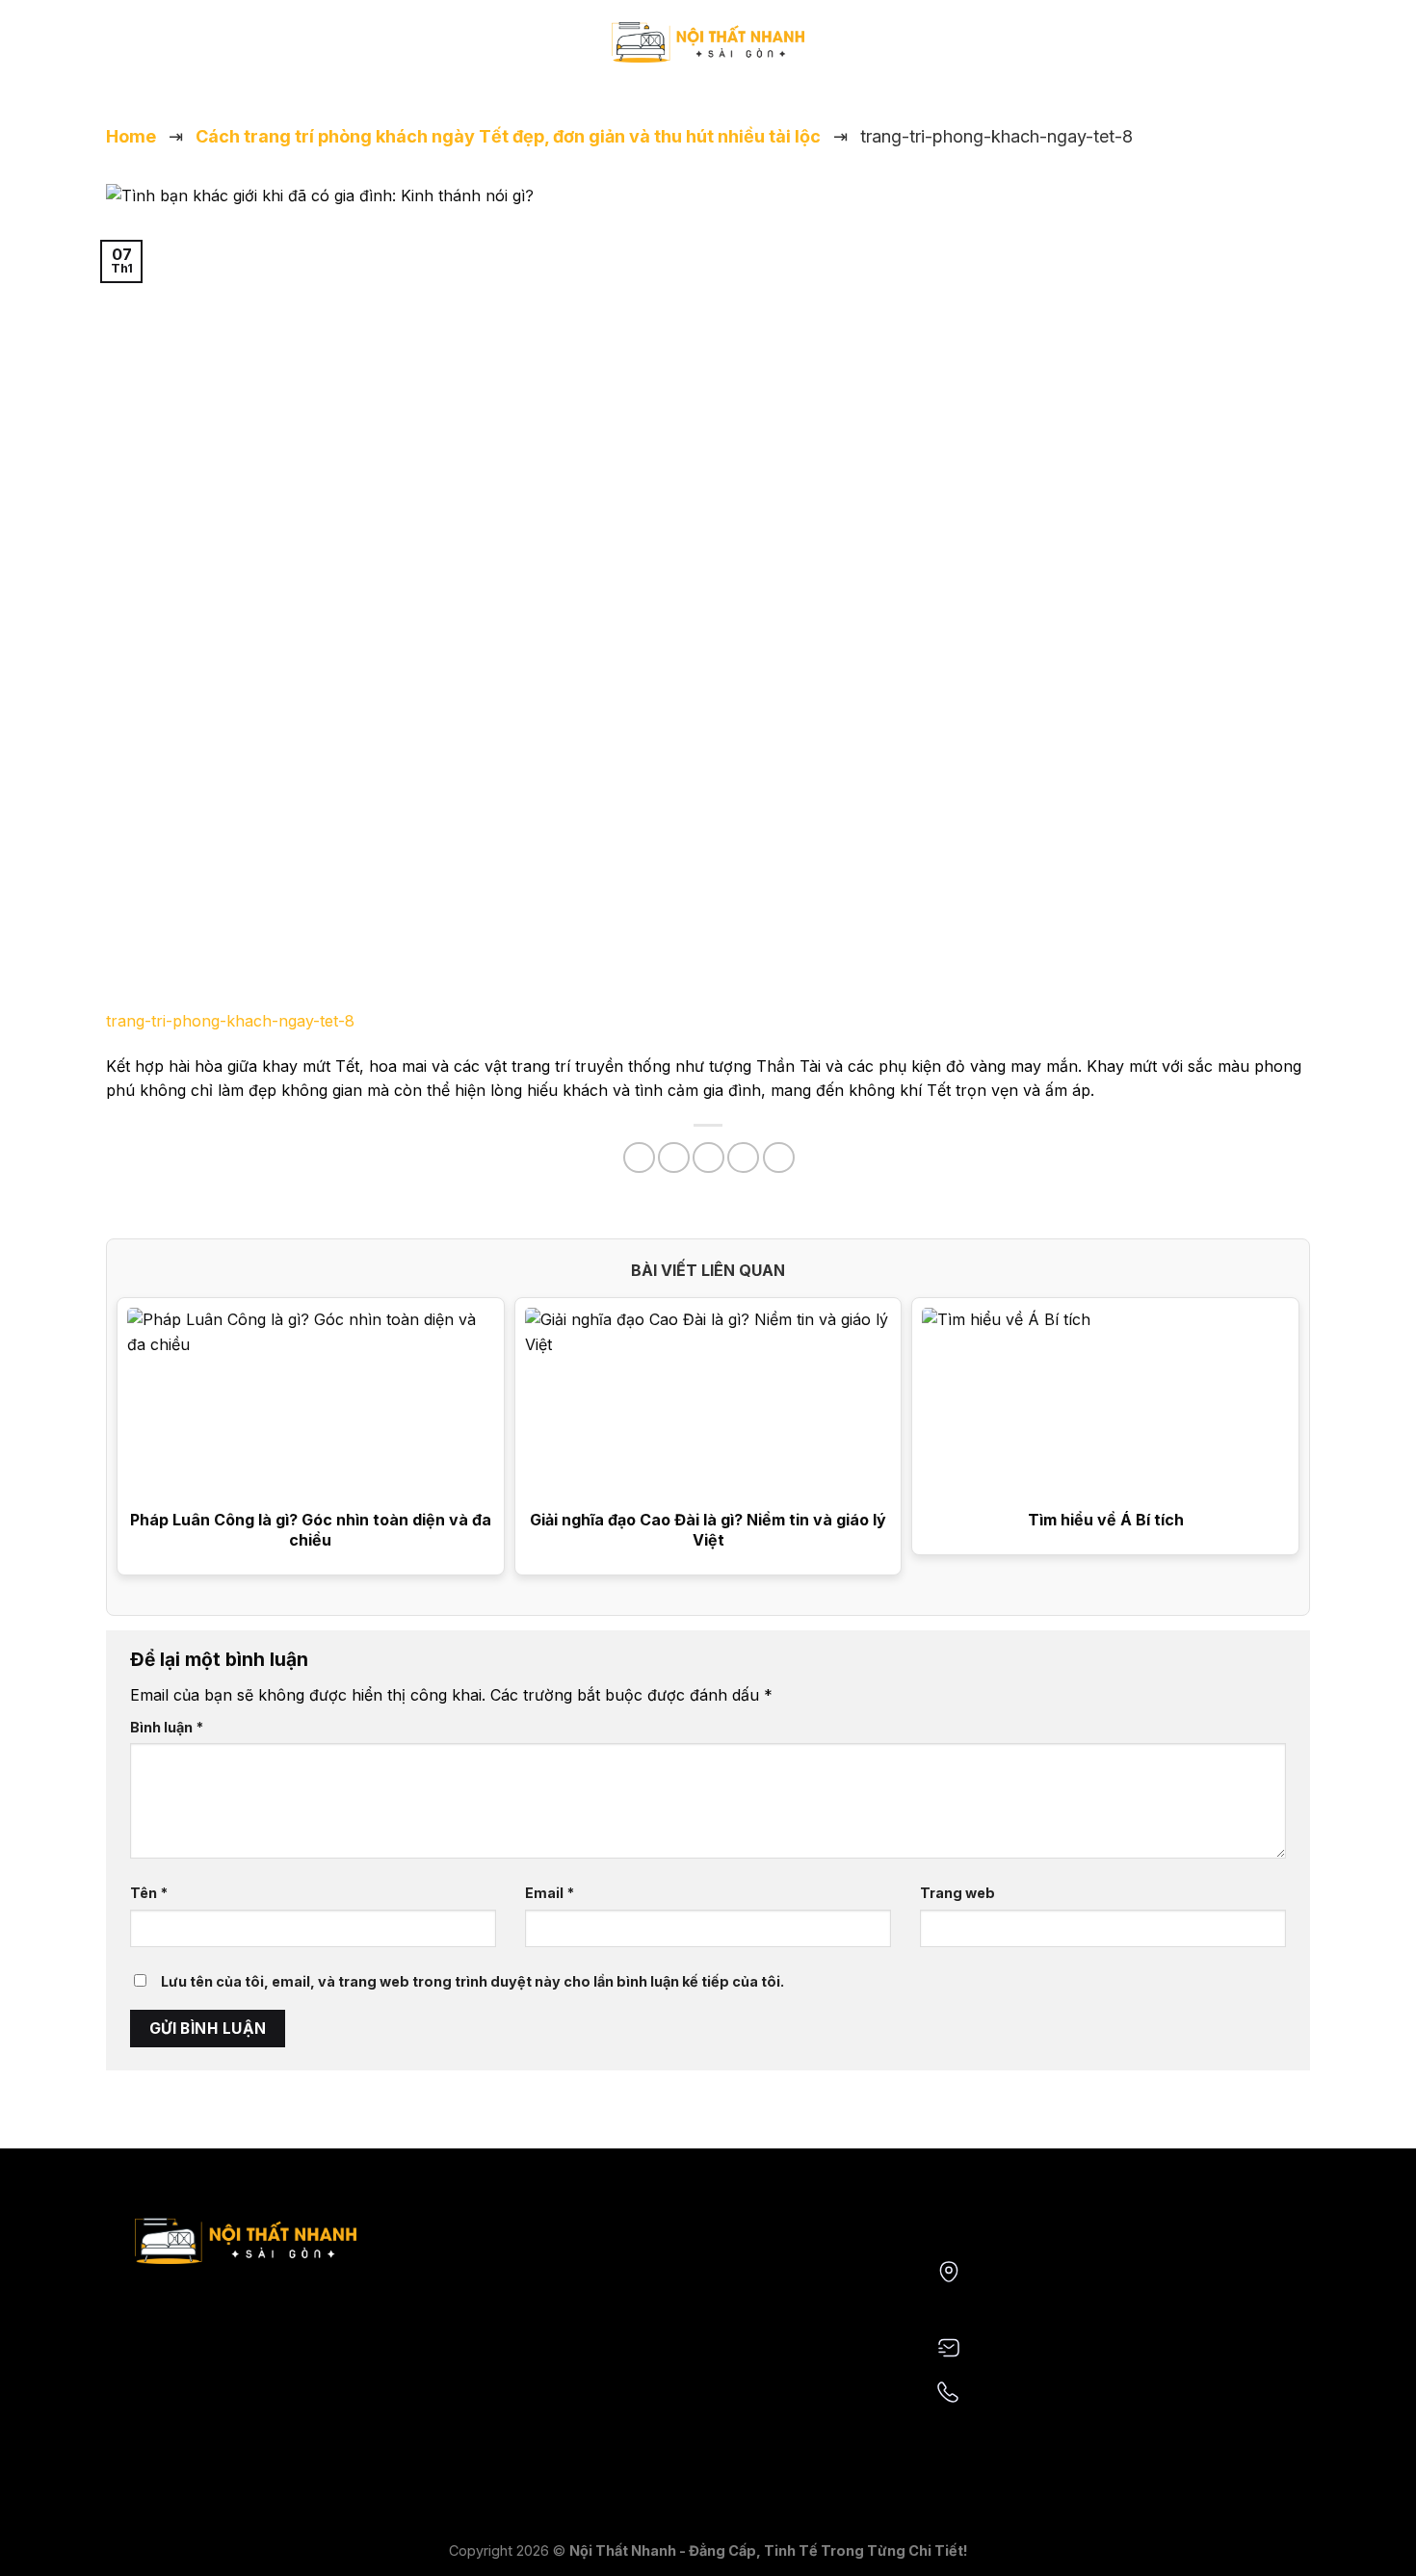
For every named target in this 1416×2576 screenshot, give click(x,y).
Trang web (957, 1893)
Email (550, 1893)
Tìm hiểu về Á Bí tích (1106, 1520)
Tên (149, 1893)
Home (131, 136)
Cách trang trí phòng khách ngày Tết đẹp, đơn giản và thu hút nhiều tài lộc (508, 136)
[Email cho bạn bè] (708, 1158)
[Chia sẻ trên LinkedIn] (779, 1158)
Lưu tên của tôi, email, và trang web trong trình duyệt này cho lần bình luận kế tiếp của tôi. (472, 1981)
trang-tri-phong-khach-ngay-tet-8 (230, 1021)
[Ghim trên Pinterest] (743, 1158)
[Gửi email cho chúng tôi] (144, 52)
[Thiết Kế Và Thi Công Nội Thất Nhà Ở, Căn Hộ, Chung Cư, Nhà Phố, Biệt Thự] (708, 42)
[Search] (1259, 52)
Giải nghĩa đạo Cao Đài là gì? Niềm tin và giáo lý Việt (708, 1530)
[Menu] (1297, 52)
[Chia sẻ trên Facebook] (639, 1158)
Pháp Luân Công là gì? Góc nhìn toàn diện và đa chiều (311, 1530)
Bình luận (167, 1727)
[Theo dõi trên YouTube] (169, 52)
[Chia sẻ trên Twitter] (674, 1158)
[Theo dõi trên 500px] (194, 52)
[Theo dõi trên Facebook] (118, 52)
